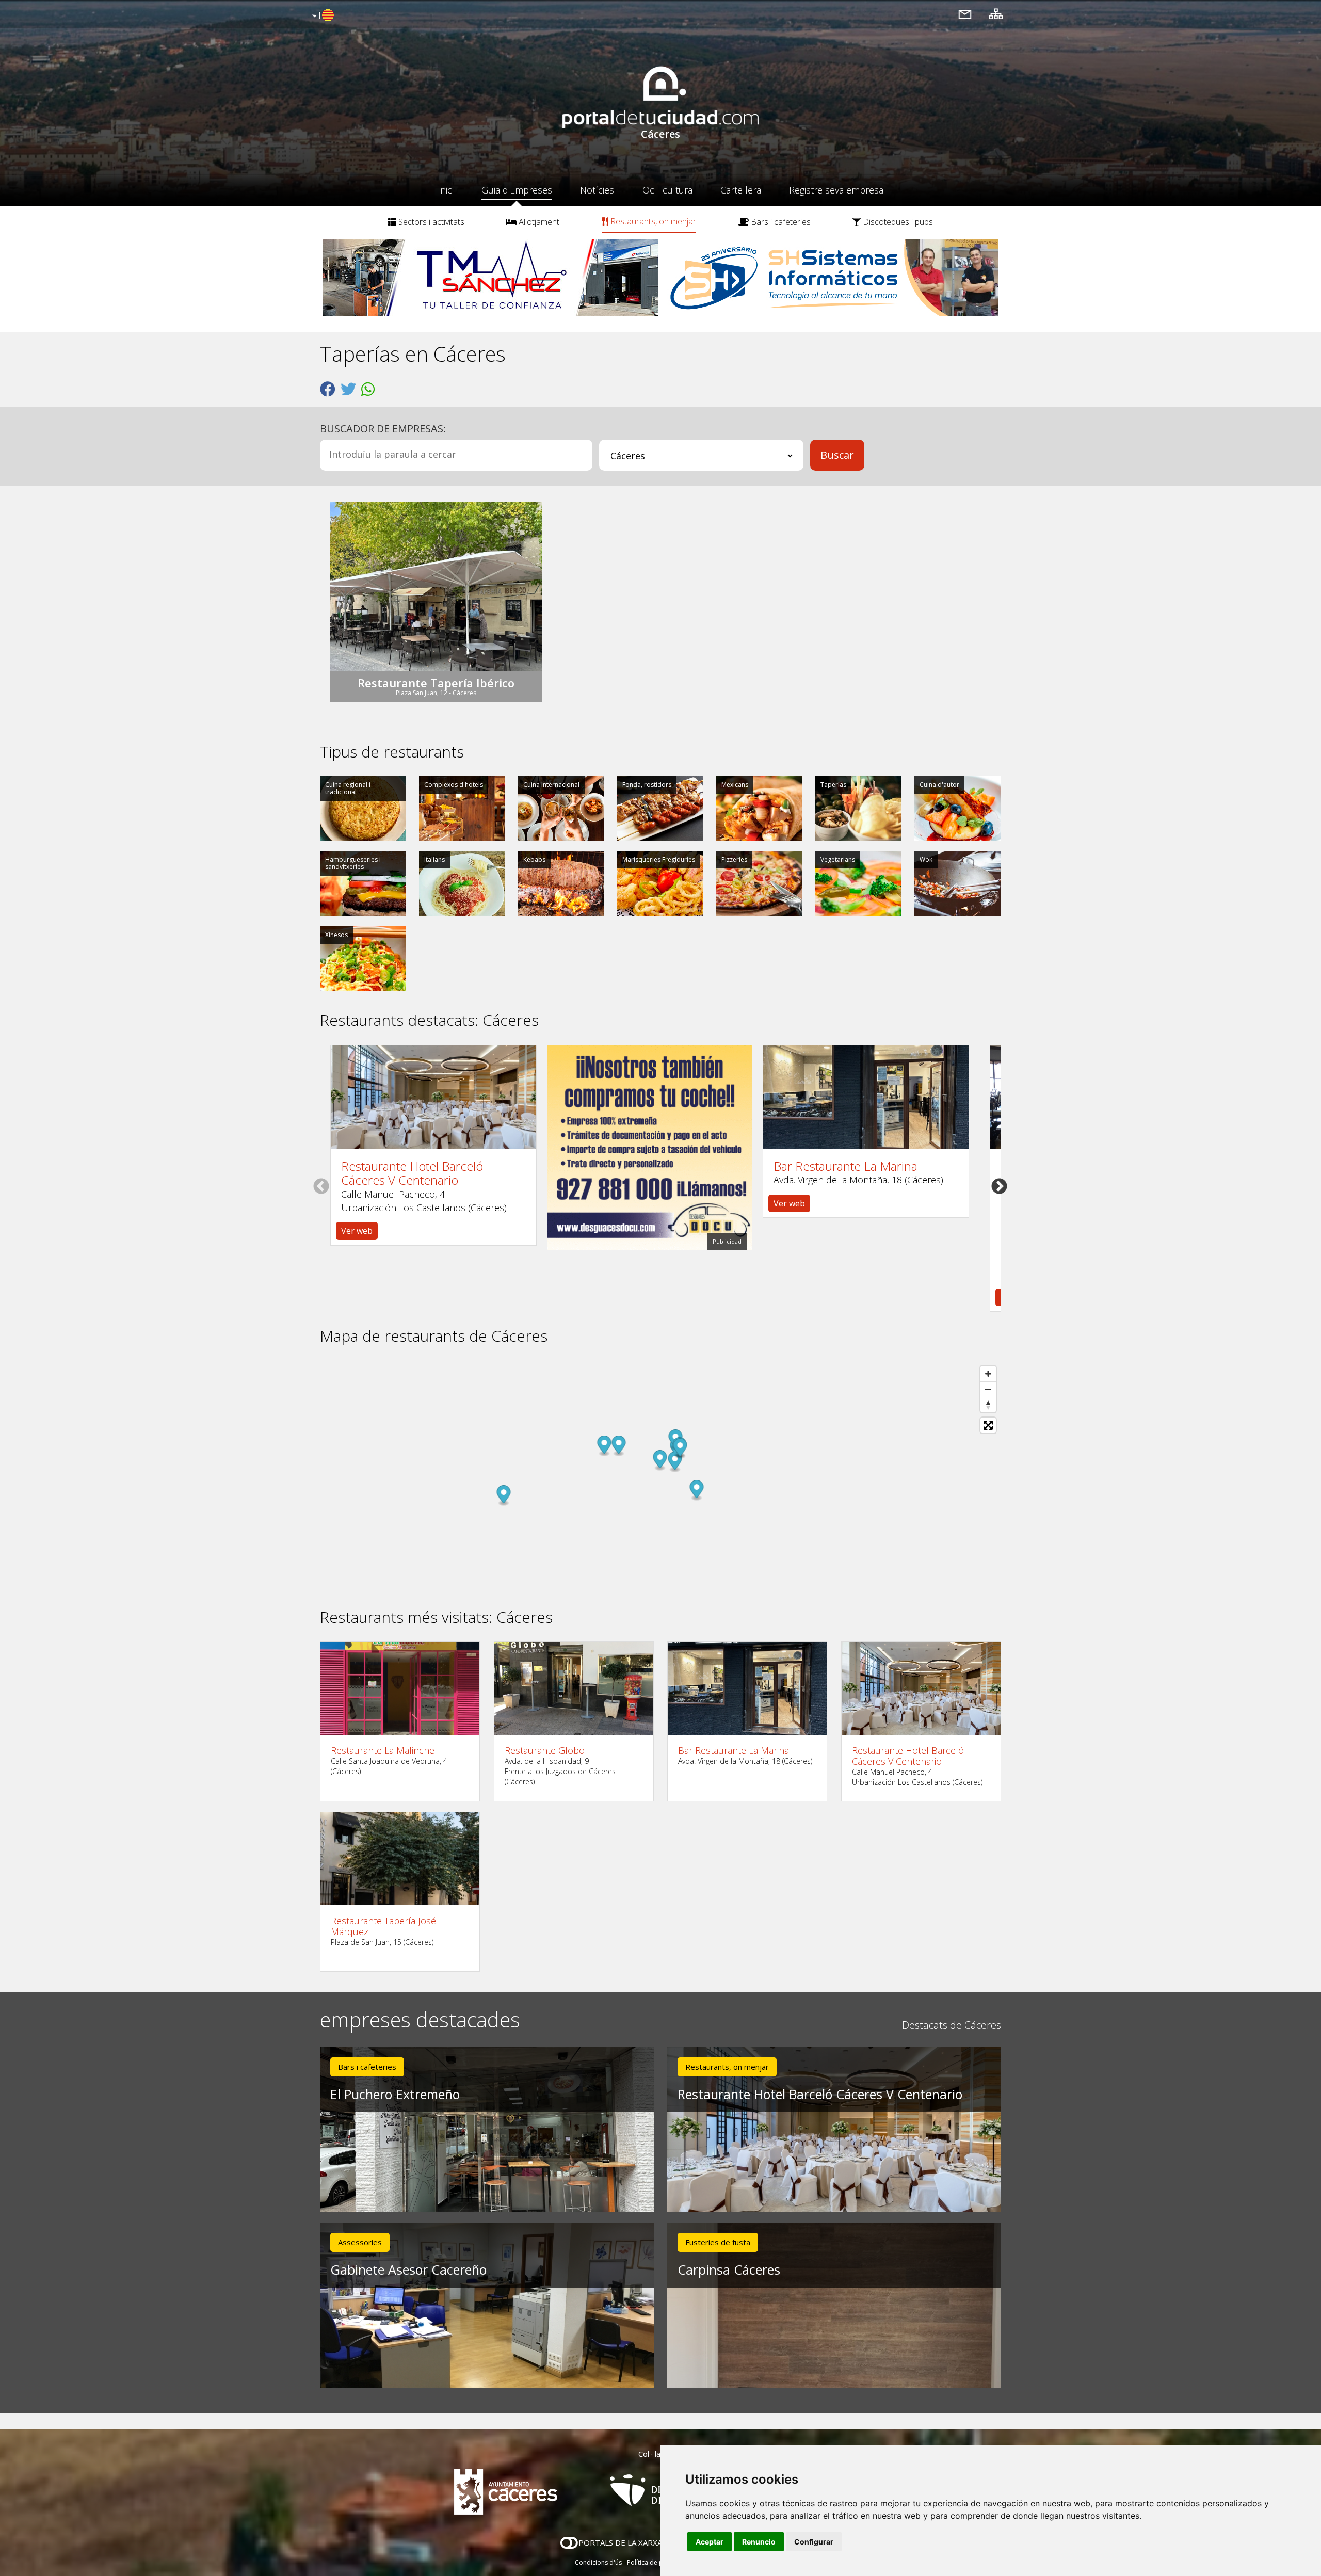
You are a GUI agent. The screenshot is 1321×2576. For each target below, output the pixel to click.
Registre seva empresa (836, 190)
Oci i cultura (667, 190)
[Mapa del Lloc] (996, 14)
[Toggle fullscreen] (988, 1425)
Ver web (357, 1231)
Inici (446, 190)
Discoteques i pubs (897, 222)
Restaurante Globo (545, 1751)
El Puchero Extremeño (395, 2094)
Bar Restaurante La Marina (845, 1166)
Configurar (814, 2542)
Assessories (360, 2242)
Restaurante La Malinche (383, 1751)
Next (999, 1186)
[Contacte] (965, 14)
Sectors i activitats (430, 222)
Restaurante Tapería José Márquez (383, 1926)
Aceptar (710, 2542)
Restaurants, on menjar (652, 221)
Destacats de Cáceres (952, 2025)
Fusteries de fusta (718, 2242)
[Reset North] (988, 1405)
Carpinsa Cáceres (729, 2269)
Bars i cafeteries (780, 222)
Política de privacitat (657, 2562)
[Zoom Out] (988, 1389)
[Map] (660, 1477)
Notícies (597, 190)
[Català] (322, 16)
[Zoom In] (988, 1374)
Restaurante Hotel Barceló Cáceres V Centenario (412, 1173)
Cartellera (741, 190)
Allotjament (538, 222)
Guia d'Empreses (517, 190)
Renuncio (759, 2542)
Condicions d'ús (598, 2562)
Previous (321, 1186)
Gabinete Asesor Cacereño (408, 2269)
